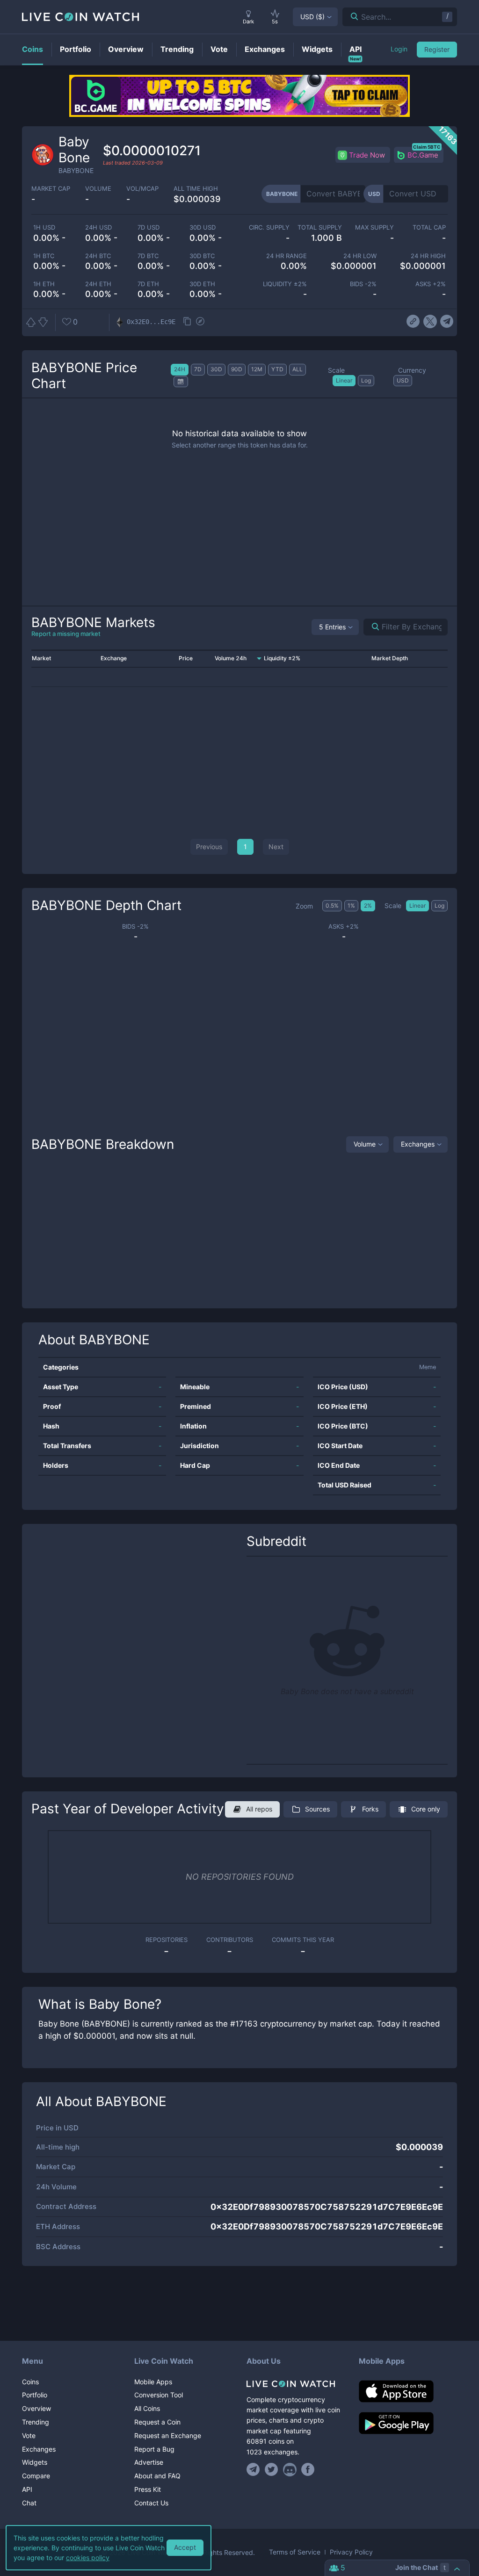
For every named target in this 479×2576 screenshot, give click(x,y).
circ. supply (269, 227)
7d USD (149, 227)
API (27, 2489)
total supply (319, 227)
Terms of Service (295, 2552)
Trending (36, 2422)
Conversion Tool (159, 2395)
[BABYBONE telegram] (447, 322)
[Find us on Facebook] (308, 2469)
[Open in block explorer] (200, 322)
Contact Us (151, 2503)
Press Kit (148, 2489)
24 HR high (428, 256)
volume (98, 189)
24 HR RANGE (287, 256)
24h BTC (98, 256)
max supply (374, 227)
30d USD (203, 227)
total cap (429, 227)
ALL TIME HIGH (196, 189)
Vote (29, 2435)
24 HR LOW (360, 256)
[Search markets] (372, 627)
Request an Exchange (168, 2435)
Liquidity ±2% (285, 284)
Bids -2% (363, 284)
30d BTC (202, 256)
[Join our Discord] (290, 2469)
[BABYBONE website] (413, 322)
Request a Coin (157, 2422)
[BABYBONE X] (430, 322)
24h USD (98, 227)
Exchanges (418, 1144)
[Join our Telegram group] (254, 2469)
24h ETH (98, 284)
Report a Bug (154, 2449)
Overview (36, 2408)
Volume (365, 1144)
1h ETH (44, 284)
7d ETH (148, 284)
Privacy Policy (351, 2552)
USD (312, 17)
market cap (51, 189)
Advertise (149, 2462)
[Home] (296, 2384)
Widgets (35, 2462)
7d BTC (148, 256)
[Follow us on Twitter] (272, 2469)
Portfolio (35, 2395)
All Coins (147, 2408)
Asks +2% (431, 284)
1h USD (44, 227)
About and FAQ (157, 2476)
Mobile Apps (153, 2382)
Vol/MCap (142, 189)
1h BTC (44, 256)
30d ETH (202, 284)
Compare (36, 2476)
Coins (30, 2382)
